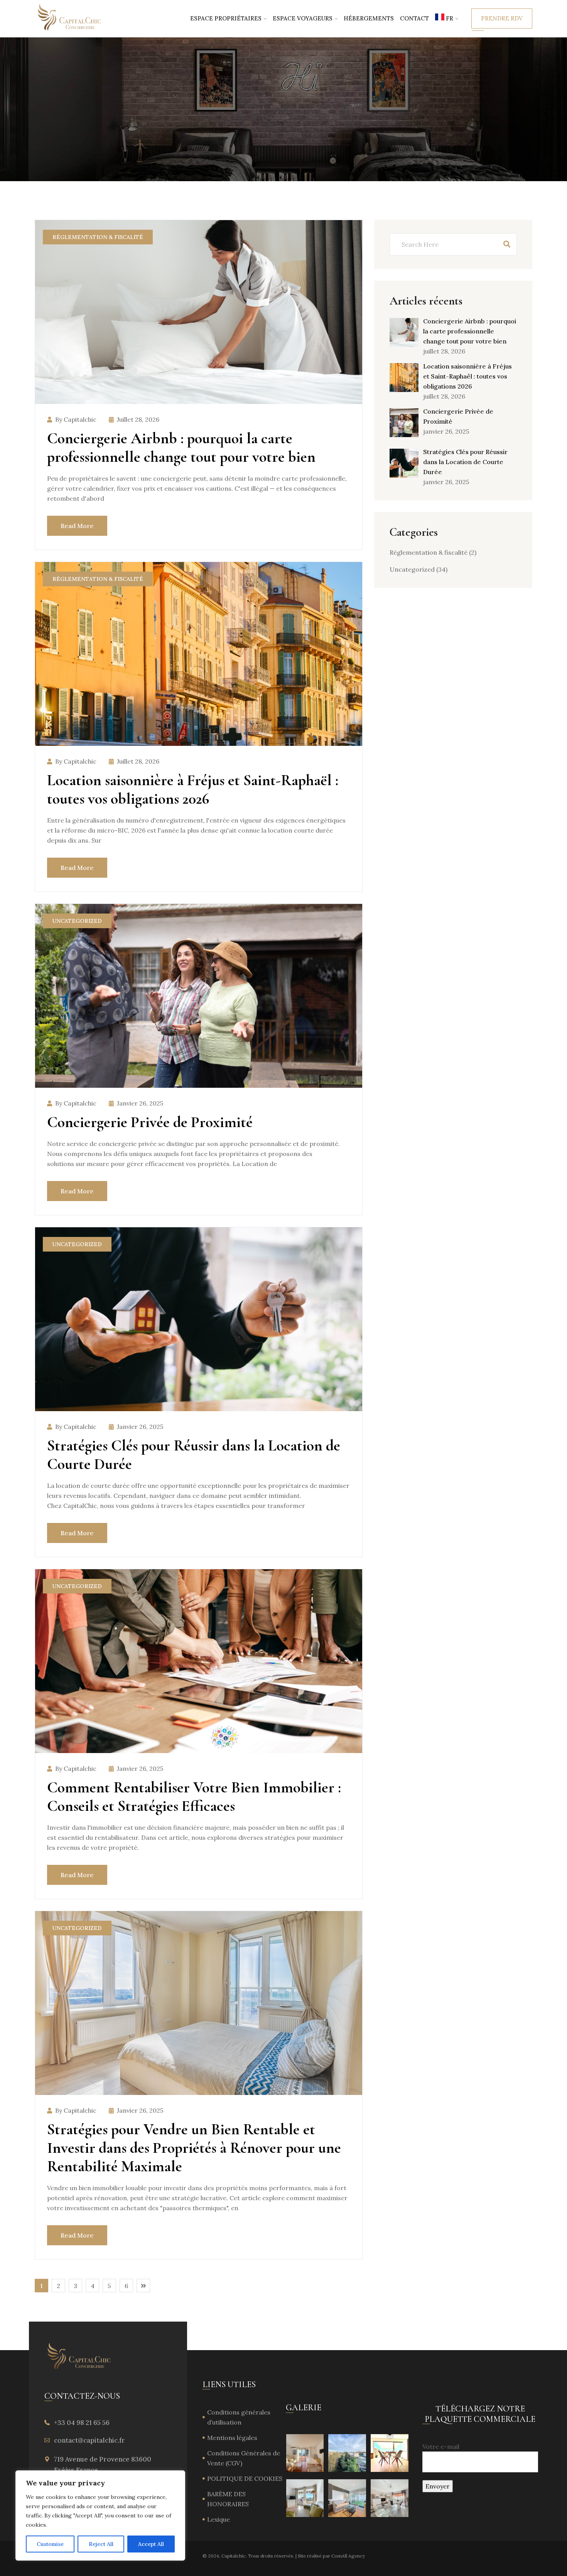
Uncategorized (77, 921)
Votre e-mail (441, 2446)
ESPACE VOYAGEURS (303, 18)
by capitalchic (76, 419)
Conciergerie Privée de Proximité (152, 1122)
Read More (77, 526)
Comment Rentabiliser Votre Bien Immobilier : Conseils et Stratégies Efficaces (194, 1797)
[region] (100, 2515)
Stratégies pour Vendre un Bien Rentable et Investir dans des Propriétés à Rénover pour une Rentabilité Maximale (194, 2148)
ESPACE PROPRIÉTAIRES (226, 18)
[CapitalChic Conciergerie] (70, 18)
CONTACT (414, 18)
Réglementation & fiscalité (98, 237)
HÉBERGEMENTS (369, 18)
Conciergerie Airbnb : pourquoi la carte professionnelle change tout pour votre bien (181, 448)
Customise (50, 2544)
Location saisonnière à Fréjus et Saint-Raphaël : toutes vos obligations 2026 (193, 789)
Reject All (101, 2544)
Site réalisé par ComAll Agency (331, 2556)
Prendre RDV (502, 18)
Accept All (151, 2544)
